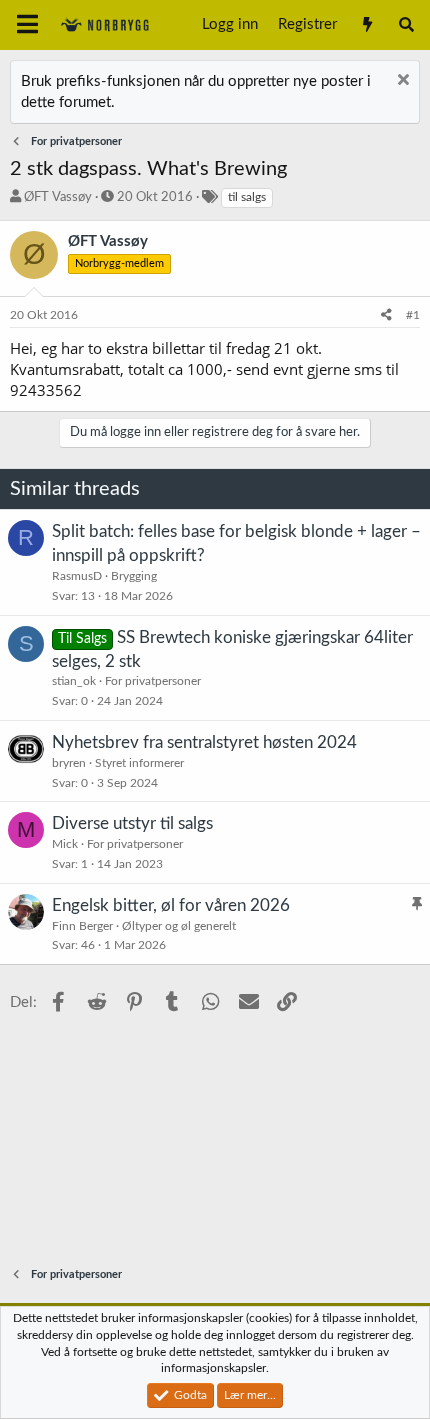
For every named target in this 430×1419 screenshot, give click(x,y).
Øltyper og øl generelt (179, 926)
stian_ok (74, 681)
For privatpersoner (153, 681)
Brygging (134, 576)
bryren (69, 763)
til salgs (247, 197)
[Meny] (27, 25)
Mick (65, 844)
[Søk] (406, 25)
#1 (413, 315)
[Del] (386, 315)
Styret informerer (139, 763)
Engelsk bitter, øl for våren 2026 (171, 905)
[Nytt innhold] (366, 25)
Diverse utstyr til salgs (132, 823)
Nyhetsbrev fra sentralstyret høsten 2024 (204, 742)
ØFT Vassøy (58, 197)
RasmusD (77, 576)
